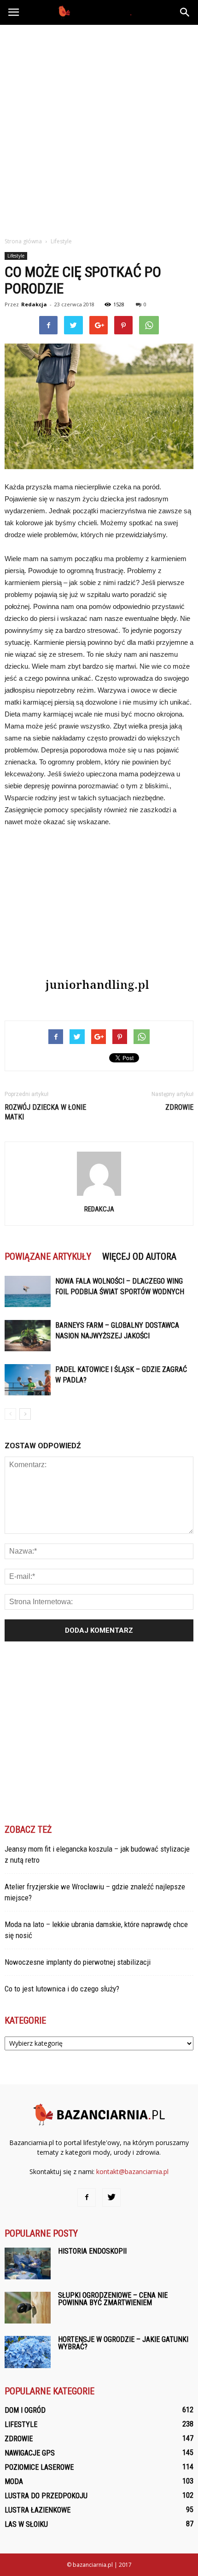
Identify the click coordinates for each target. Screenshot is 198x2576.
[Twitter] (111, 2197)
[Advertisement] (99, 128)
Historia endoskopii (92, 2251)
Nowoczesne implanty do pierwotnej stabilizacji (78, 1962)
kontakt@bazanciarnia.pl (132, 2172)
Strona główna (23, 241)
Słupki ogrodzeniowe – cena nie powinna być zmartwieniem (113, 2299)
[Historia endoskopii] (28, 2263)
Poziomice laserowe (39, 2467)
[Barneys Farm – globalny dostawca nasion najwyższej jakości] (28, 1336)
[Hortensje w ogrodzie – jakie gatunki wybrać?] (28, 2352)
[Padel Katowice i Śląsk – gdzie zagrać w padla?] (28, 1380)
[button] (185, 12)
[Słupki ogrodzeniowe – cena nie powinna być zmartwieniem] (28, 2308)
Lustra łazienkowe (38, 2510)
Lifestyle (16, 256)
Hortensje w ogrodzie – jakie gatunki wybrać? (123, 2343)
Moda (14, 2481)
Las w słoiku (26, 2524)
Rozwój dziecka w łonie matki (45, 1112)
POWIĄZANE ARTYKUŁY (48, 1256)
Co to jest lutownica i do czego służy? (62, 1989)
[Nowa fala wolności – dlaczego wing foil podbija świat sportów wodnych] (28, 1292)
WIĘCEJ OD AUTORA (139, 1256)
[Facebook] (87, 2197)
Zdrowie (179, 1107)
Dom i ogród (25, 2410)
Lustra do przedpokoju (46, 2496)
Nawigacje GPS (30, 2453)
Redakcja (34, 304)
